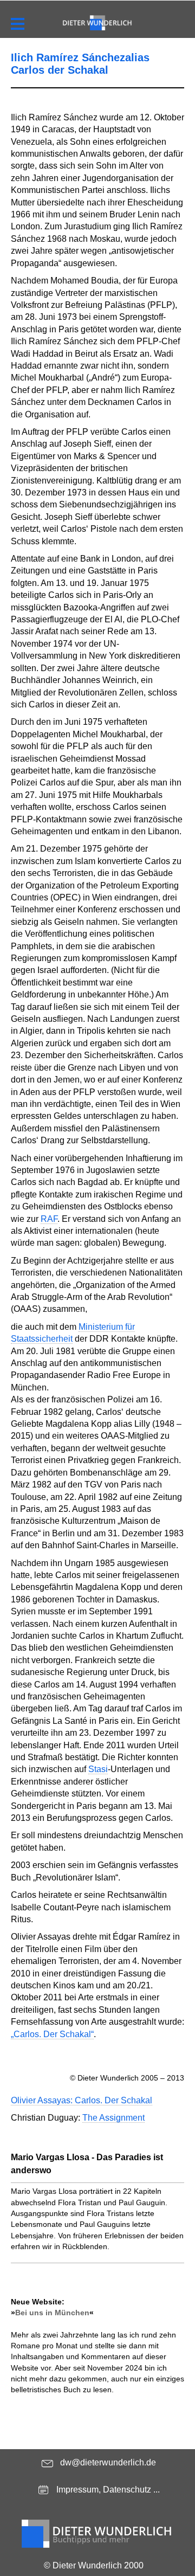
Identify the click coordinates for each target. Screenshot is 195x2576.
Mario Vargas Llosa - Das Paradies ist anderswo (87, 2164)
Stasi (98, 1769)
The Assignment (113, 2118)
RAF (49, 1219)
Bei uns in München (52, 2313)
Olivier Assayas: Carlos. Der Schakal (82, 2100)
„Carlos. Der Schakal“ (52, 2034)
